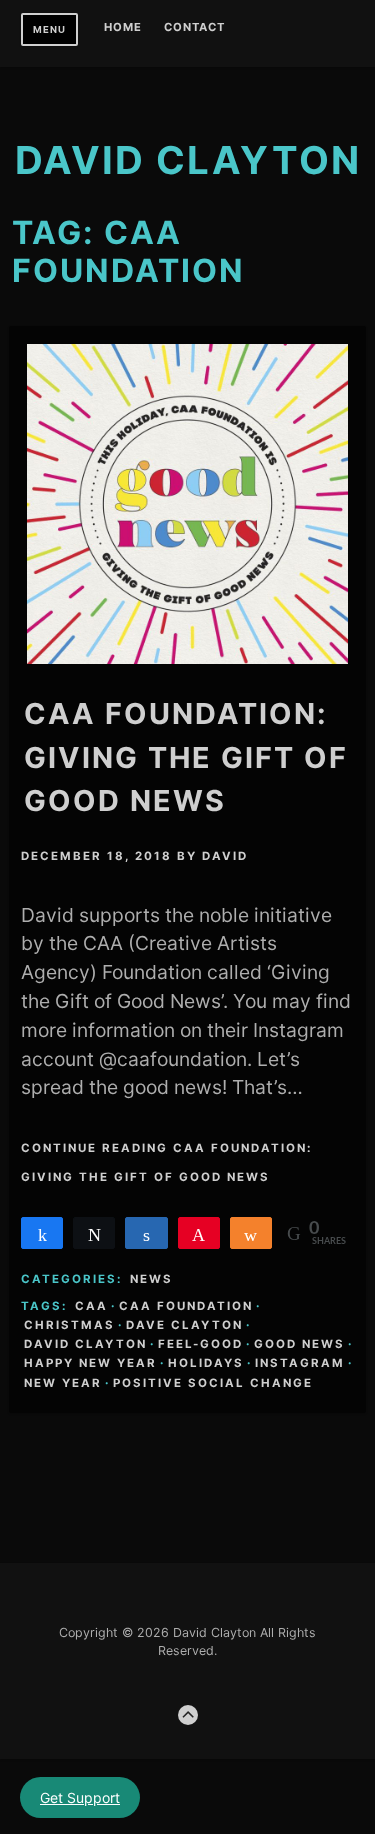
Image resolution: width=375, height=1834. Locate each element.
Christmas (69, 1325)
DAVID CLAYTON (188, 160)
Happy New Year (90, 1363)
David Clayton (85, 1344)
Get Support (80, 1797)
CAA (91, 1306)
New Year (63, 1383)
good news (299, 1344)
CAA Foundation (186, 1306)
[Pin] (199, 1233)
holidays (206, 1363)
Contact (194, 28)
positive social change (213, 1383)
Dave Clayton (184, 1325)
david (225, 856)
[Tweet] (94, 1233)
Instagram (300, 1363)
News (151, 1279)
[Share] (42, 1233)
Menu (49, 29)
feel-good (200, 1344)
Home (123, 28)
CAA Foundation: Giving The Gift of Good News (186, 756)
